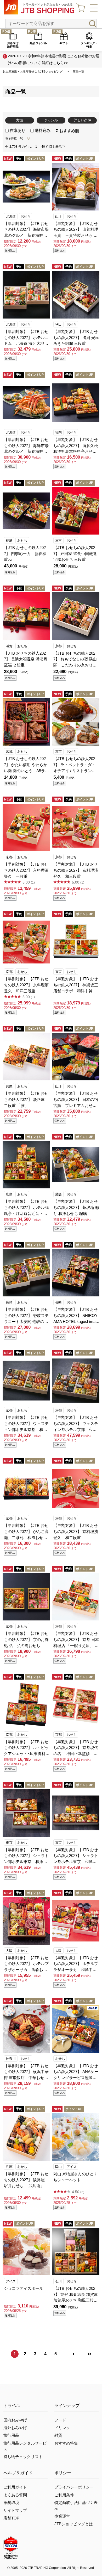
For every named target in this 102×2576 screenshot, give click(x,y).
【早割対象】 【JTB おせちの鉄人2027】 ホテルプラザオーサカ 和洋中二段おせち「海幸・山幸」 (76, 1964)
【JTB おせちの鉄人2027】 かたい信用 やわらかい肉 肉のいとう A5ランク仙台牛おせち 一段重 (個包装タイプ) (26, 765)
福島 (9, 540)
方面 (20, 120)
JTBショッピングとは (74, 2524)
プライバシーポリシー (74, 2487)
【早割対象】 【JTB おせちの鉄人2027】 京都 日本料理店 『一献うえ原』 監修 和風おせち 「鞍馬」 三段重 (76, 1640)
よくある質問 (15, 2495)
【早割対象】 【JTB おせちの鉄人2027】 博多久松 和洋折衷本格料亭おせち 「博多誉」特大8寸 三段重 (76, 446)
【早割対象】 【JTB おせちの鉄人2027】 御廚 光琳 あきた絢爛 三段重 (76, 338)
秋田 (58, 324)
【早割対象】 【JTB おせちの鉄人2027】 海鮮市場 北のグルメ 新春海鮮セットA (26, 230)
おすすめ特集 (66, 2443)
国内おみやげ (15, 2420)
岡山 (58, 2167)
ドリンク (62, 2428)
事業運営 (62, 2516)
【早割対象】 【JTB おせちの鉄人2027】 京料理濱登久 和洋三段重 (26, 985)
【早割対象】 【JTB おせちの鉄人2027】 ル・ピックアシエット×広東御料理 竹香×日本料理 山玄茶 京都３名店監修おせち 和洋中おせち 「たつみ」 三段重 (27, 1748)
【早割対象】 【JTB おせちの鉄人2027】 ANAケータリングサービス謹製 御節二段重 (76, 2072)
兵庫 (9, 1086)
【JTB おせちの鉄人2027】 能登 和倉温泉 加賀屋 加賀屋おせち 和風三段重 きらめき (76, 2295)
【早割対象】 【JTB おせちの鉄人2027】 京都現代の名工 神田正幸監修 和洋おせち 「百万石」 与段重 (76, 1748)
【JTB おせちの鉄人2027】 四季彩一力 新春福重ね (25, 554)
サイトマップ (15, 2511)
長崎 (9, 1302)
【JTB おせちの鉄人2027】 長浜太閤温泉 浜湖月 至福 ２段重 (27, 659)
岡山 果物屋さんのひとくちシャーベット (75, 2177)
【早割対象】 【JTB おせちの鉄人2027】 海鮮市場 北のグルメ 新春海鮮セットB (26, 446)
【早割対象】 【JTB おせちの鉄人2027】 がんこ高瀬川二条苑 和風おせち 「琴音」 (26, 1532)
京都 (58, 646)
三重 (58, 540)
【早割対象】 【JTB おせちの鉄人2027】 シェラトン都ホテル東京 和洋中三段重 (76, 1856)
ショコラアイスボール (24, 2288)
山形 (58, 216)
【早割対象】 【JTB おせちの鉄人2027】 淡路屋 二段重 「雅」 (26, 1099)
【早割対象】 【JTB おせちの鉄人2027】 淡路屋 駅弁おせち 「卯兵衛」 (26, 2180)
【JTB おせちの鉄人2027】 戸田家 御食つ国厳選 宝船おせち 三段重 (76, 554)
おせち (26, 216)
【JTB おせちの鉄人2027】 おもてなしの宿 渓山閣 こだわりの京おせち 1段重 (75, 660)
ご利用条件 (64, 2495)
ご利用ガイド (15, 2487)
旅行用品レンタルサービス (25, 2446)
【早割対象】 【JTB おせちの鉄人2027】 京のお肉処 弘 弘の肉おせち (26, 1639)
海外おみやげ (15, 2428)
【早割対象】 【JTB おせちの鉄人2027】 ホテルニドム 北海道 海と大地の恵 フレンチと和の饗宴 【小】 (26, 338)
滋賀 (9, 646)
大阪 (9, 1951)
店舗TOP (11, 2518)
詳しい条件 (83, 120)
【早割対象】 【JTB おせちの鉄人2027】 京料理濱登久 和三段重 (76, 870)
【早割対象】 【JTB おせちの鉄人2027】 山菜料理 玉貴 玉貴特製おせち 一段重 (76, 230)
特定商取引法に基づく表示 (76, 2506)
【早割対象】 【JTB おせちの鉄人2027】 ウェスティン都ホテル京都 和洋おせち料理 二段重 (26, 1424)
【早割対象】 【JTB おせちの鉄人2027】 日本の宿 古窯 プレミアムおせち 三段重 (76, 1100)
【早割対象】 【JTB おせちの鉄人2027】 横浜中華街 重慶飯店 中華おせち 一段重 (26, 2072)
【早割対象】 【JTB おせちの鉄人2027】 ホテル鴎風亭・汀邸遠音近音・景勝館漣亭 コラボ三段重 (26, 1208)
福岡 (58, 432)
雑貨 (58, 2435)
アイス (72, 2167)
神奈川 (11, 2059)
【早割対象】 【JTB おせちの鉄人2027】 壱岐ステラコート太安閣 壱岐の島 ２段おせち (27, 1316)
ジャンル (51, 120)
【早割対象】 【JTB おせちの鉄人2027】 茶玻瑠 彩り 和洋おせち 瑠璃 (76, 1207)
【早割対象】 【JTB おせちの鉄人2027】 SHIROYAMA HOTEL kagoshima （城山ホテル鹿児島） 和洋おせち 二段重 (76, 1316)
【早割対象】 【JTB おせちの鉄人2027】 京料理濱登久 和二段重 (76, 1531)
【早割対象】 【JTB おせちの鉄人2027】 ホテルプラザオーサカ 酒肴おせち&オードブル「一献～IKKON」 (27, 1964)
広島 (9, 1194)
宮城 (9, 751)
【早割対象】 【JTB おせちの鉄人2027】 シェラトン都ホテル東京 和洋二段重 (26, 1856)
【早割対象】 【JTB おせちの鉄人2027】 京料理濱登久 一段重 (26, 870)
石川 (58, 2281)
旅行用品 (11, 2435)
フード (60, 2420)
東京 (58, 751)
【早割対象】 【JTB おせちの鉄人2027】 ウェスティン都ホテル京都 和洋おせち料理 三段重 (76, 1424)
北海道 (11, 216)
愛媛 (58, 1194)
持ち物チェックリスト (23, 2457)
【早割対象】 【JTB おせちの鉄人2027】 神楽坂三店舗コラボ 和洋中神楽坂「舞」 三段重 (76, 985)
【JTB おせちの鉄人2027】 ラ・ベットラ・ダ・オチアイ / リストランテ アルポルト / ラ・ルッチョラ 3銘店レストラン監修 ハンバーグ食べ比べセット (76, 765)
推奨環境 (11, 2503)
